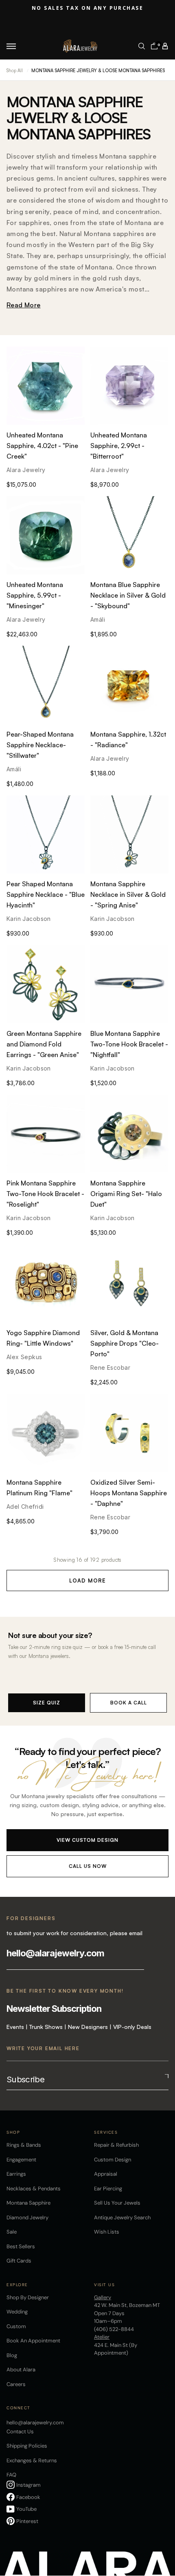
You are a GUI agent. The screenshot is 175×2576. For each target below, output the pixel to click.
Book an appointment (33, 2341)
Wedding (17, 2312)
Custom (16, 2326)
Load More (87, 1580)
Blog (12, 2355)
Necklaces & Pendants (34, 2189)
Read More (24, 305)
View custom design (87, 1840)
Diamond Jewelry (27, 2217)
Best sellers (21, 2246)
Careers (16, 2384)
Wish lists (107, 2232)
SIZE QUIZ (47, 1703)
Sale (12, 2232)
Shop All (15, 71)
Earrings (16, 2174)
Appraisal (106, 2174)
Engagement (21, 2160)
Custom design (113, 2160)
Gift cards (19, 2261)
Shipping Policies (27, 2446)
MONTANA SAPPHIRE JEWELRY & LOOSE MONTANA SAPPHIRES (98, 71)
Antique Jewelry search (122, 2217)
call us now (88, 1866)
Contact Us (20, 2431)
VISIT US (104, 2285)
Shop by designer (28, 2297)
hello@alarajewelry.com (55, 1953)
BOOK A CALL (129, 1703)
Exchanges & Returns (32, 2460)
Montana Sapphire (28, 2203)
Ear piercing (108, 2189)
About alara (21, 2370)
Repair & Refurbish (116, 2145)
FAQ (11, 2475)
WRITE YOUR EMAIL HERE (43, 2048)
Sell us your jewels (117, 2203)
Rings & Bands (24, 2145)
